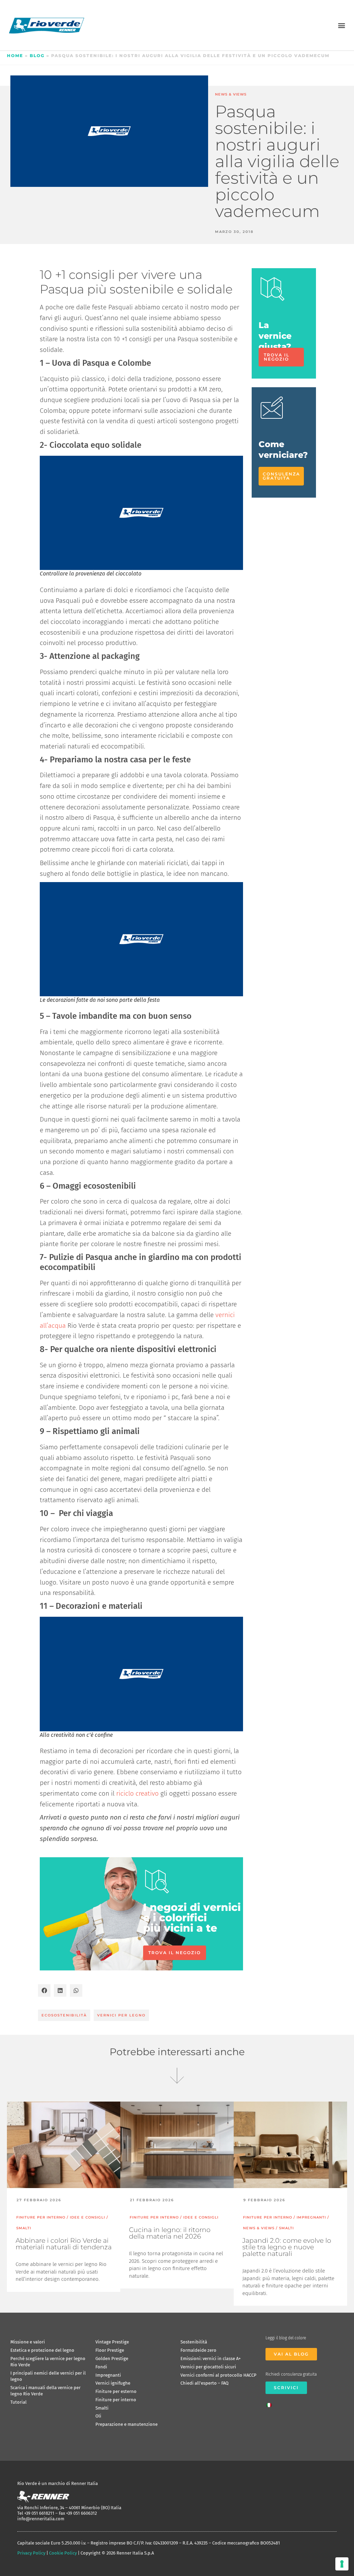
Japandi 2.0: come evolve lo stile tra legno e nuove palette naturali (287, 2247)
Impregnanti (108, 2375)
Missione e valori (28, 2342)
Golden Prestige (112, 2359)
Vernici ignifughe (113, 2383)
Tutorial (18, 2402)
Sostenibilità (194, 2342)
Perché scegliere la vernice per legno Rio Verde (48, 2362)
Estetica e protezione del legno (42, 2350)
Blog (37, 56)
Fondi (101, 2367)
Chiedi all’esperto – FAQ (204, 2383)
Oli (98, 2416)
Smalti (102, 2408)
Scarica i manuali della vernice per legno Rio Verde (45, 2391)
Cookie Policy (63, 2553)
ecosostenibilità (64, 2015)
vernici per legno (121, 2015)
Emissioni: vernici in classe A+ (211, 2359)
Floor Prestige (110, 2350)
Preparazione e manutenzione (127, 2424)
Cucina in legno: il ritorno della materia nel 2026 (170, 2233)
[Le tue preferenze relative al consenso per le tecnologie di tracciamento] (342, 2564)
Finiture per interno (116, 2400)
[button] (341, 25)
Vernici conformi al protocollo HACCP (218, 2375)
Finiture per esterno (116, 2391)
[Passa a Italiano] (271, 2403)
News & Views (231, 94)
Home (15, 56)
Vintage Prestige (112, 2342)
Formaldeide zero (198, 2350)
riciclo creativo (137, 1793)
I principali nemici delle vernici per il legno (48, 2376)
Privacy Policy (31, 2553)
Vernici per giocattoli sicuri (208, 2367)
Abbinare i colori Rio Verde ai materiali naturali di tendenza (64, 2244)
